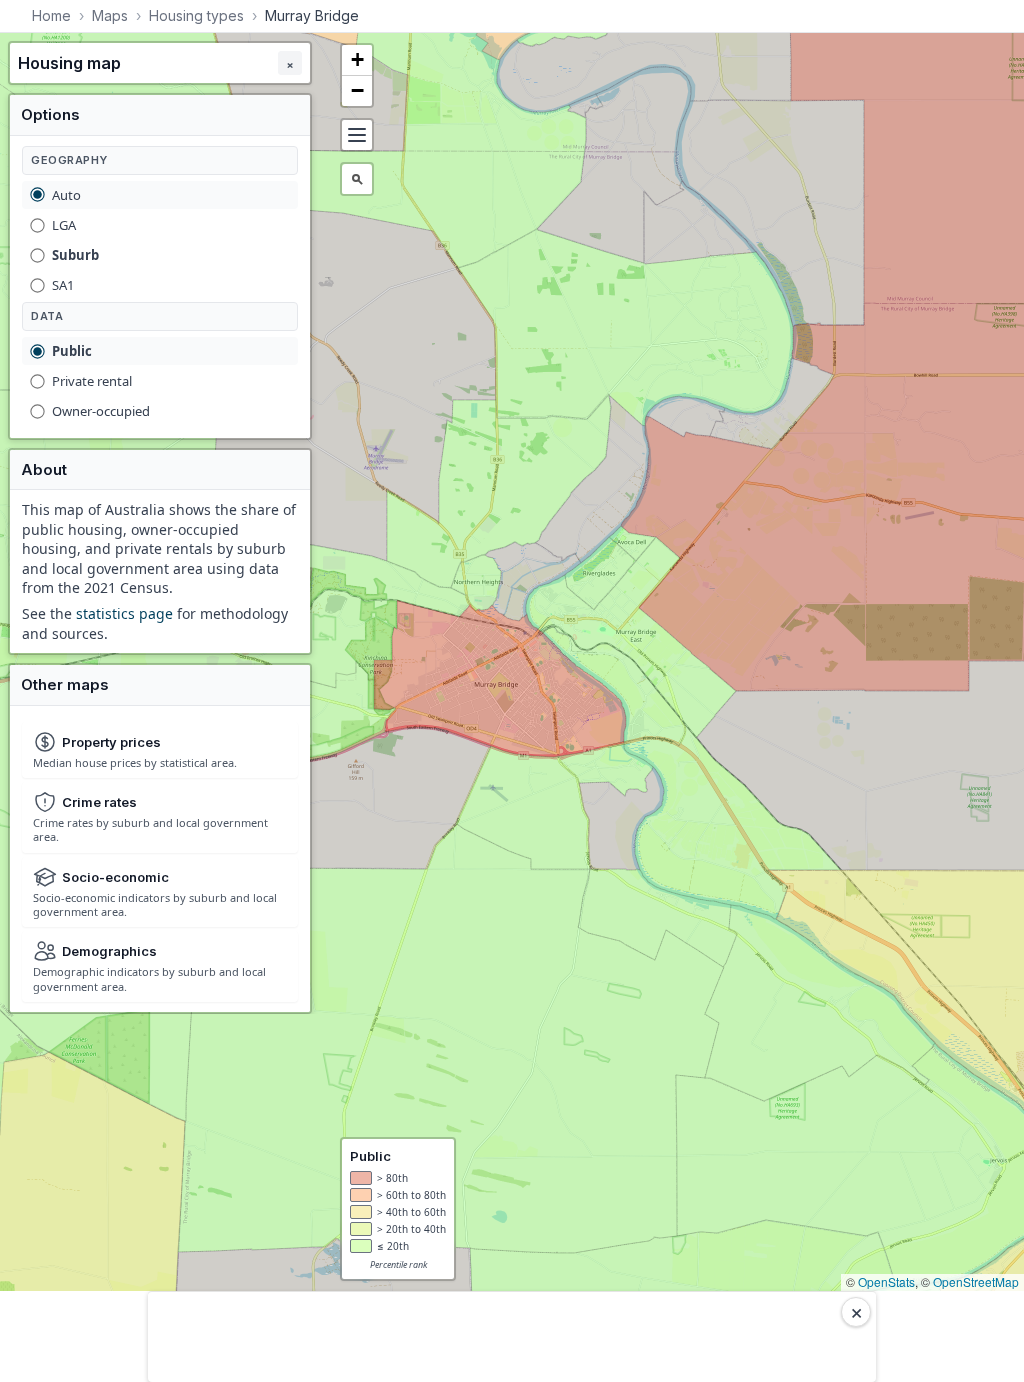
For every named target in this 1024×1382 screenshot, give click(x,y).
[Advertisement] (512, 1337)
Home (51, 15)
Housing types (196, 15)
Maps (110, 15)
